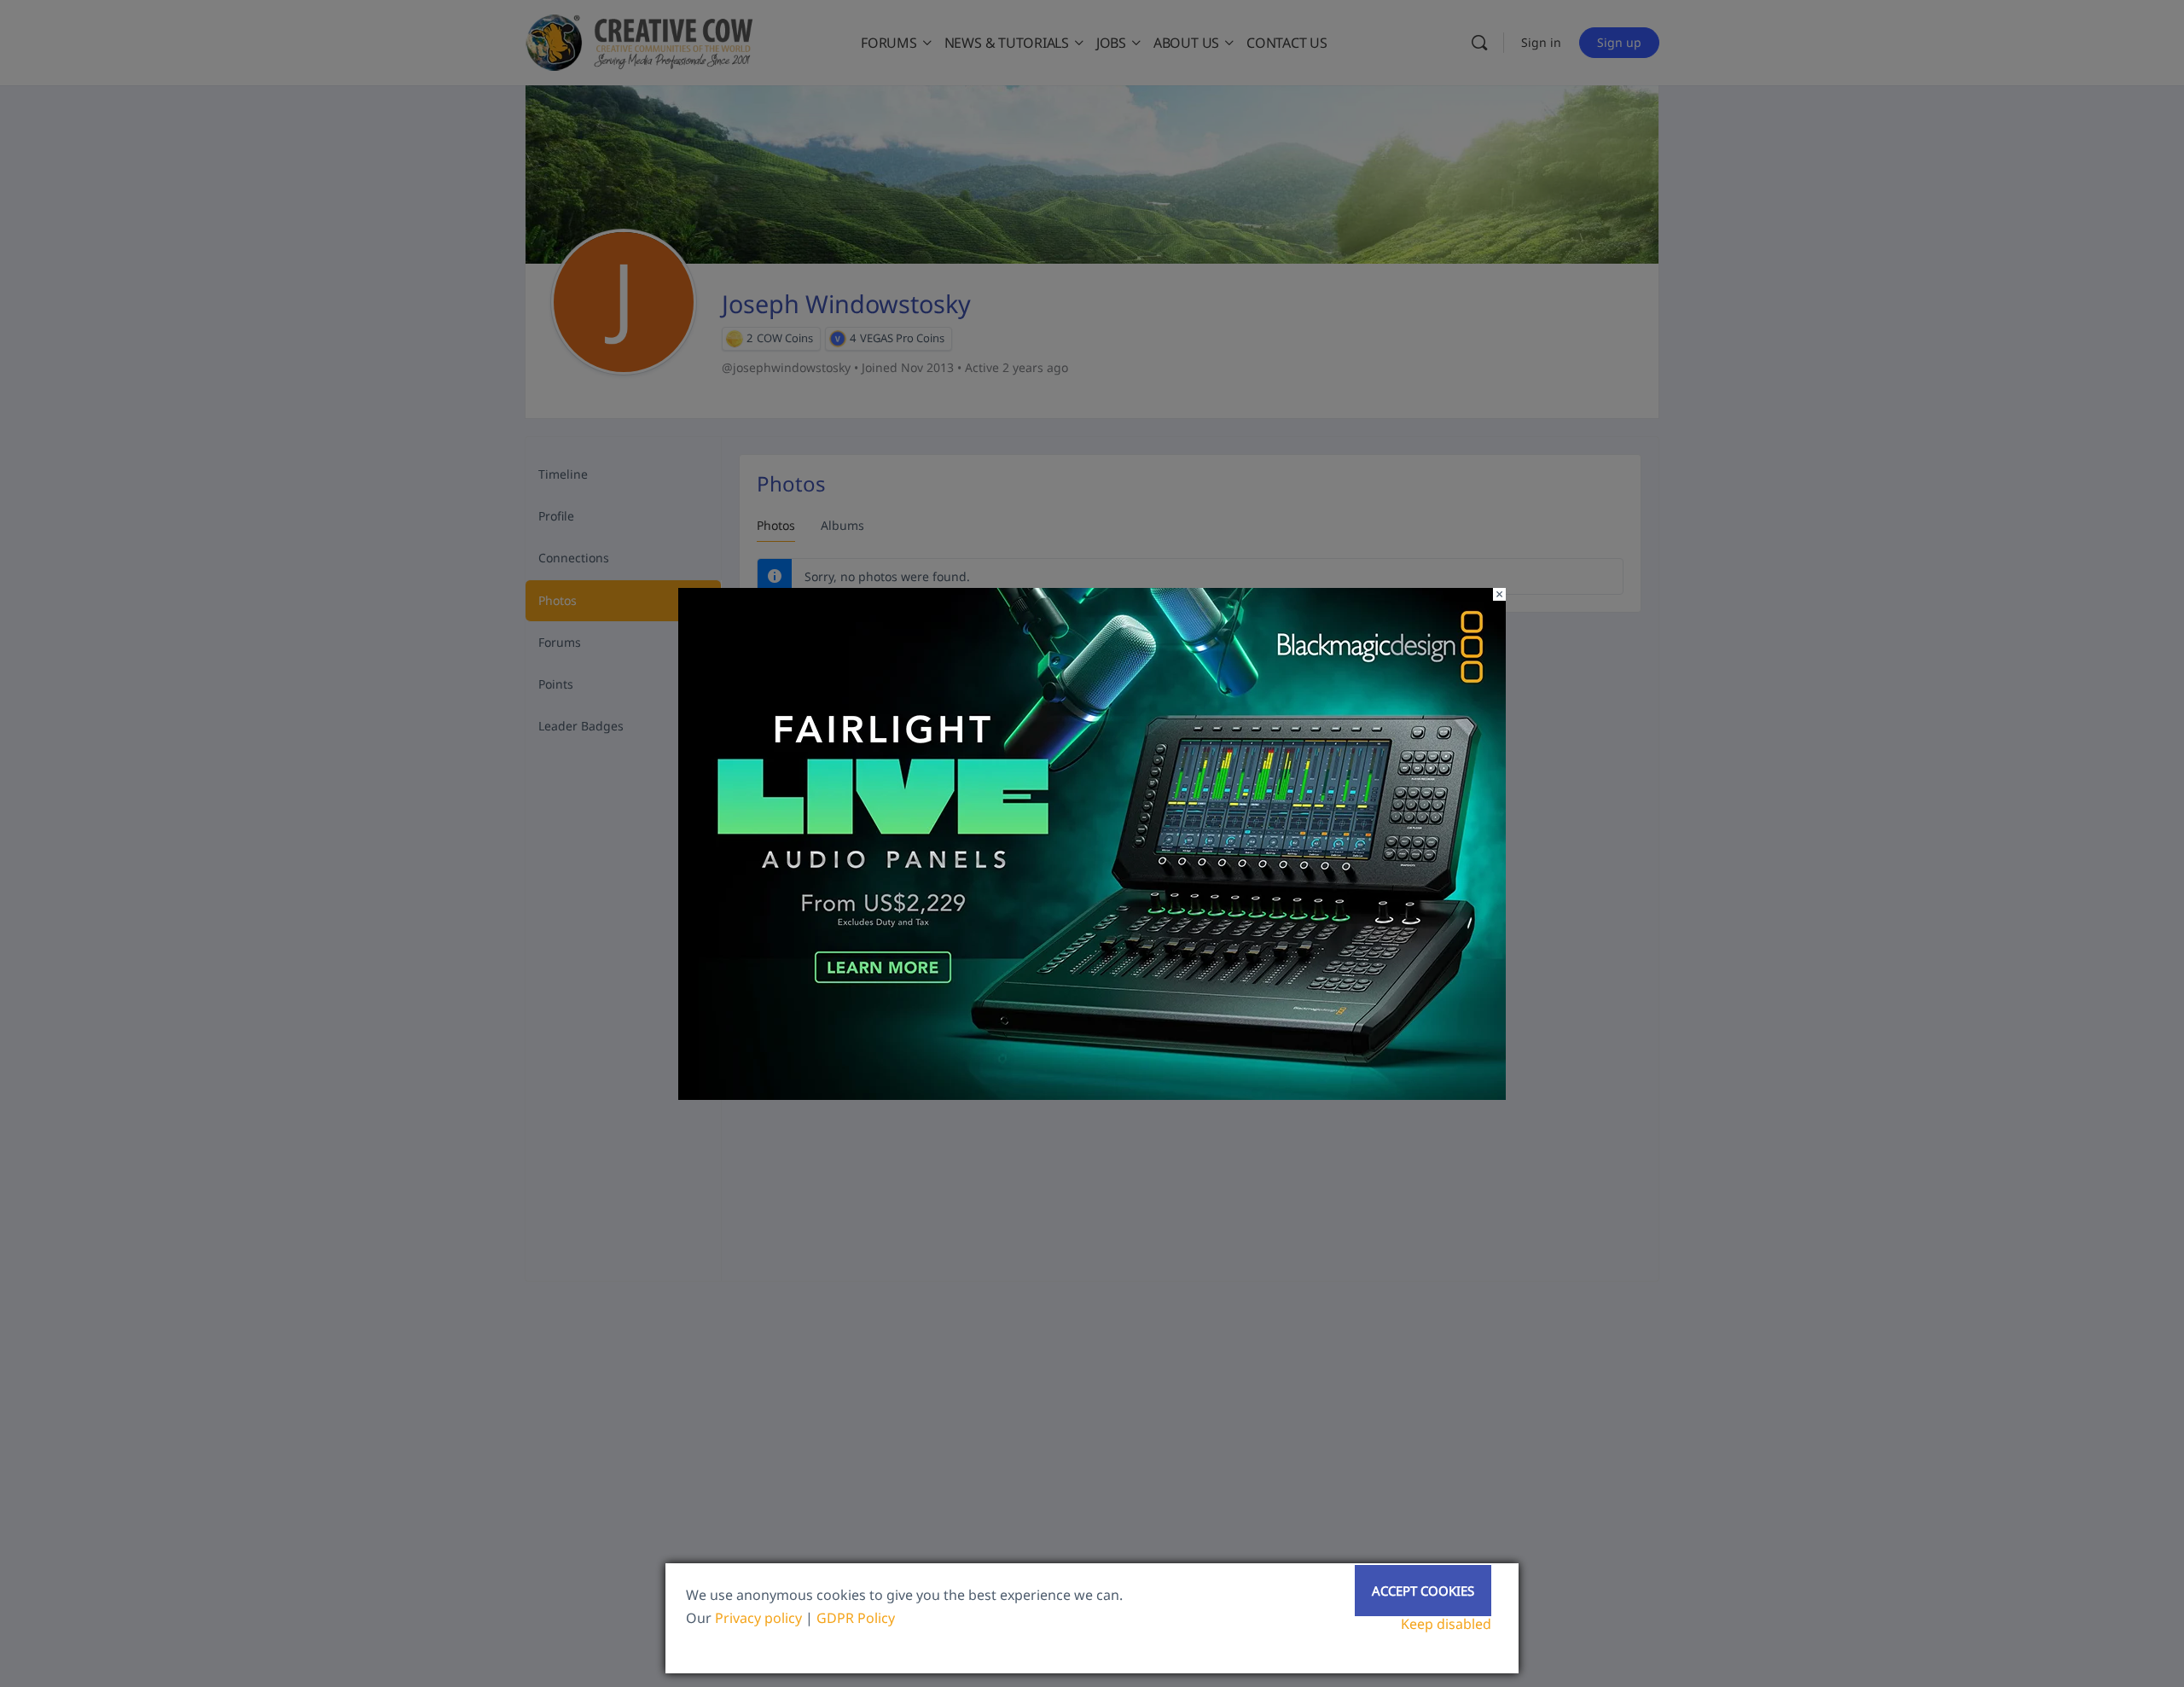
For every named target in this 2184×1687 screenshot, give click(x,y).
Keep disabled (1446, 1624)
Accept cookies (1423, 1591)
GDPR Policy (856, 1618)
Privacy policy (758, 1618)
